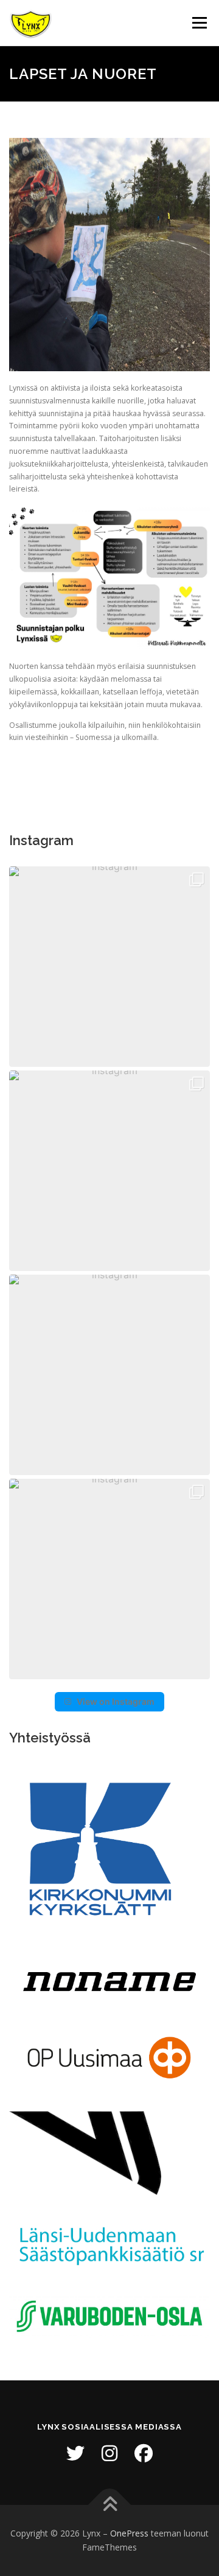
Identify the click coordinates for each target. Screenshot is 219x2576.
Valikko (199, 23)
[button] (109, 967)
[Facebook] (144, 2453)
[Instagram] (109, 2453)
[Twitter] (75, 2453)
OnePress (129, 2533)
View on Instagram (116, 1701)
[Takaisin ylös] (110, 2505)
